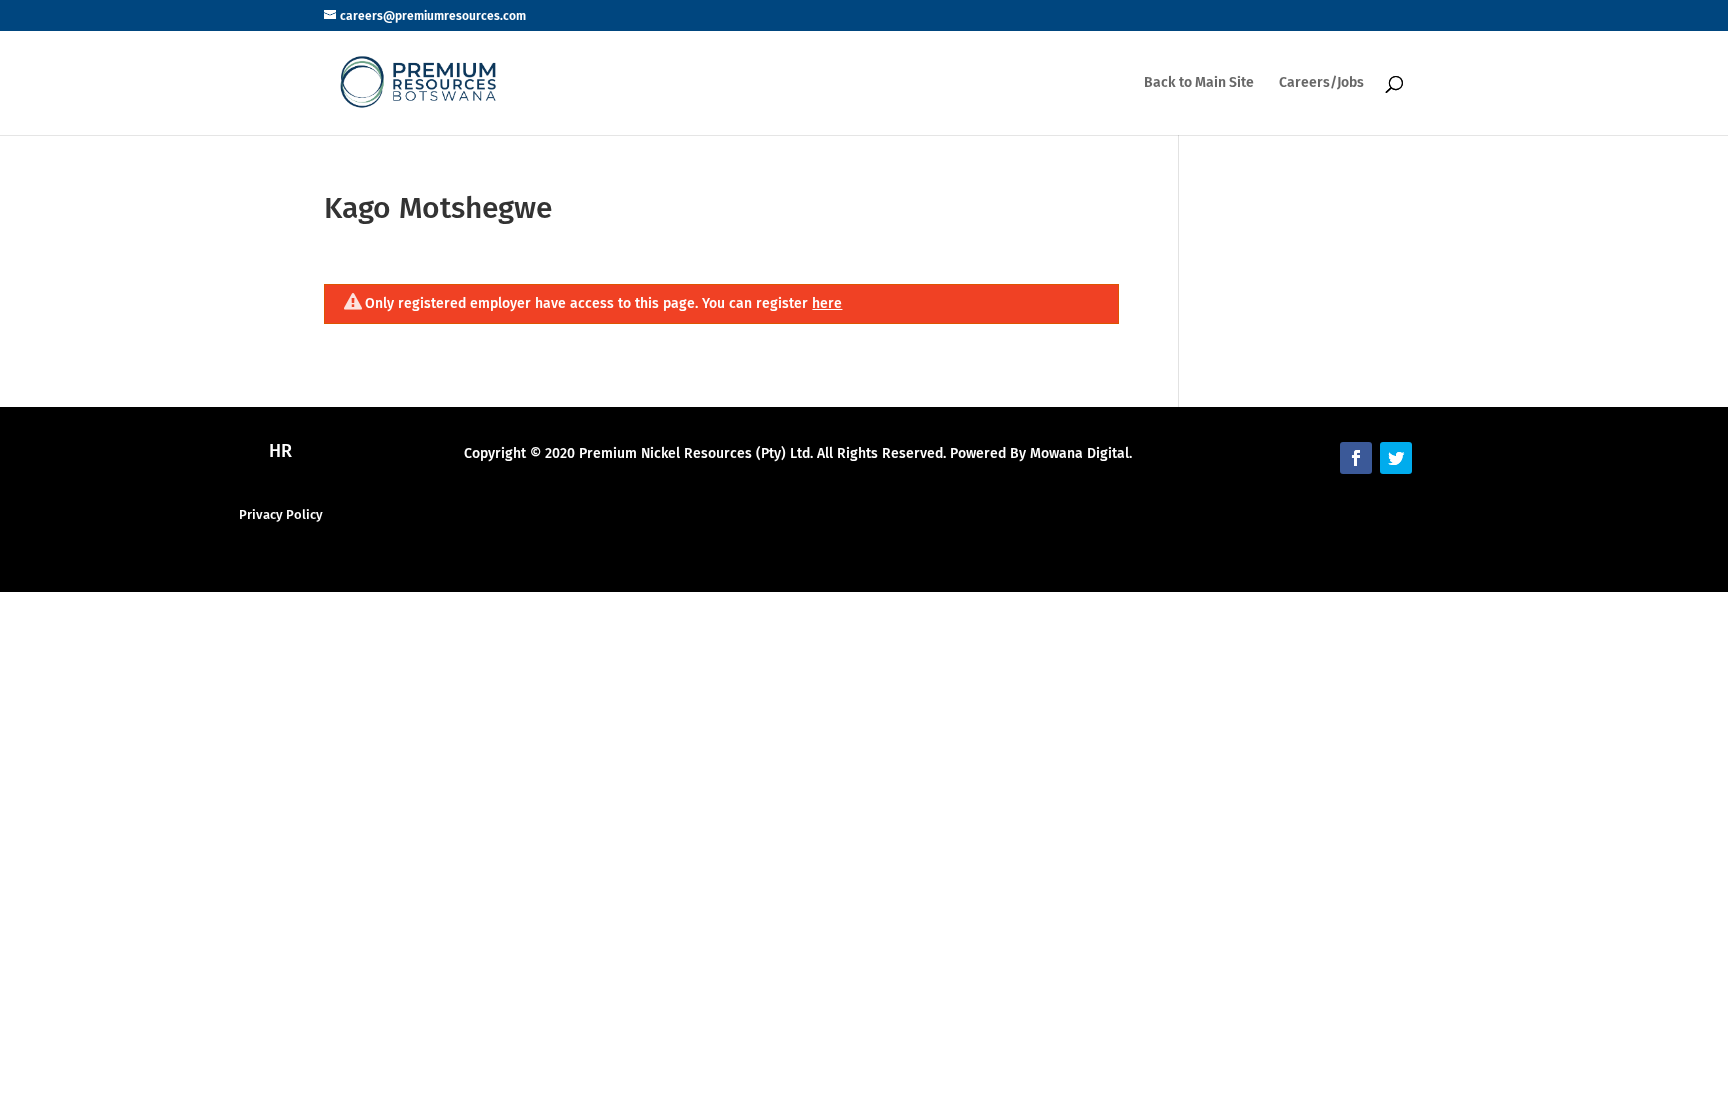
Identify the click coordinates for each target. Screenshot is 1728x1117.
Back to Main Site (1199, 83)
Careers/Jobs (1321, 83)
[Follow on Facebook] (1356, 458)
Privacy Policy (281, 514)
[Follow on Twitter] (1396, 458)
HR (280, 451)
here (827, 303)
